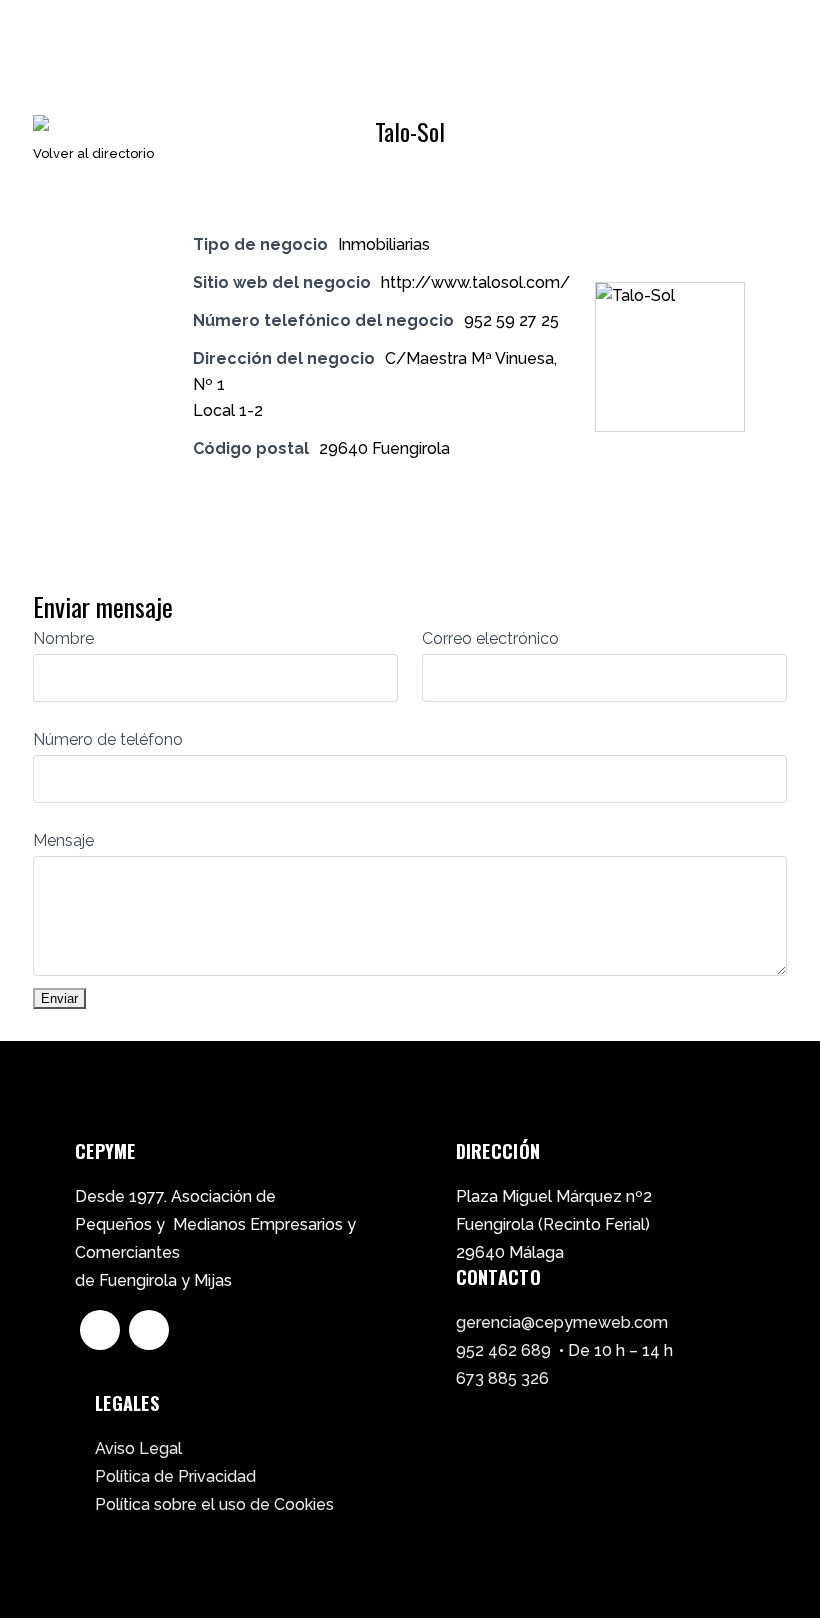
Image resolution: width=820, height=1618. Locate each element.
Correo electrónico (490, 638)
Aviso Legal (138, 1448)
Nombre (63, 638)
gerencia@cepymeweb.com (562, 1322)
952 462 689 (503, 1350)
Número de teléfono (108, 739)
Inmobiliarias (384, 244)
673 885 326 (502, 1378)
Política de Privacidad (175, 1476)
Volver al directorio (93, 153)
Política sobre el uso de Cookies (214, 1504)
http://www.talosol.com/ (475, 282)
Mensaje (63, 840)
